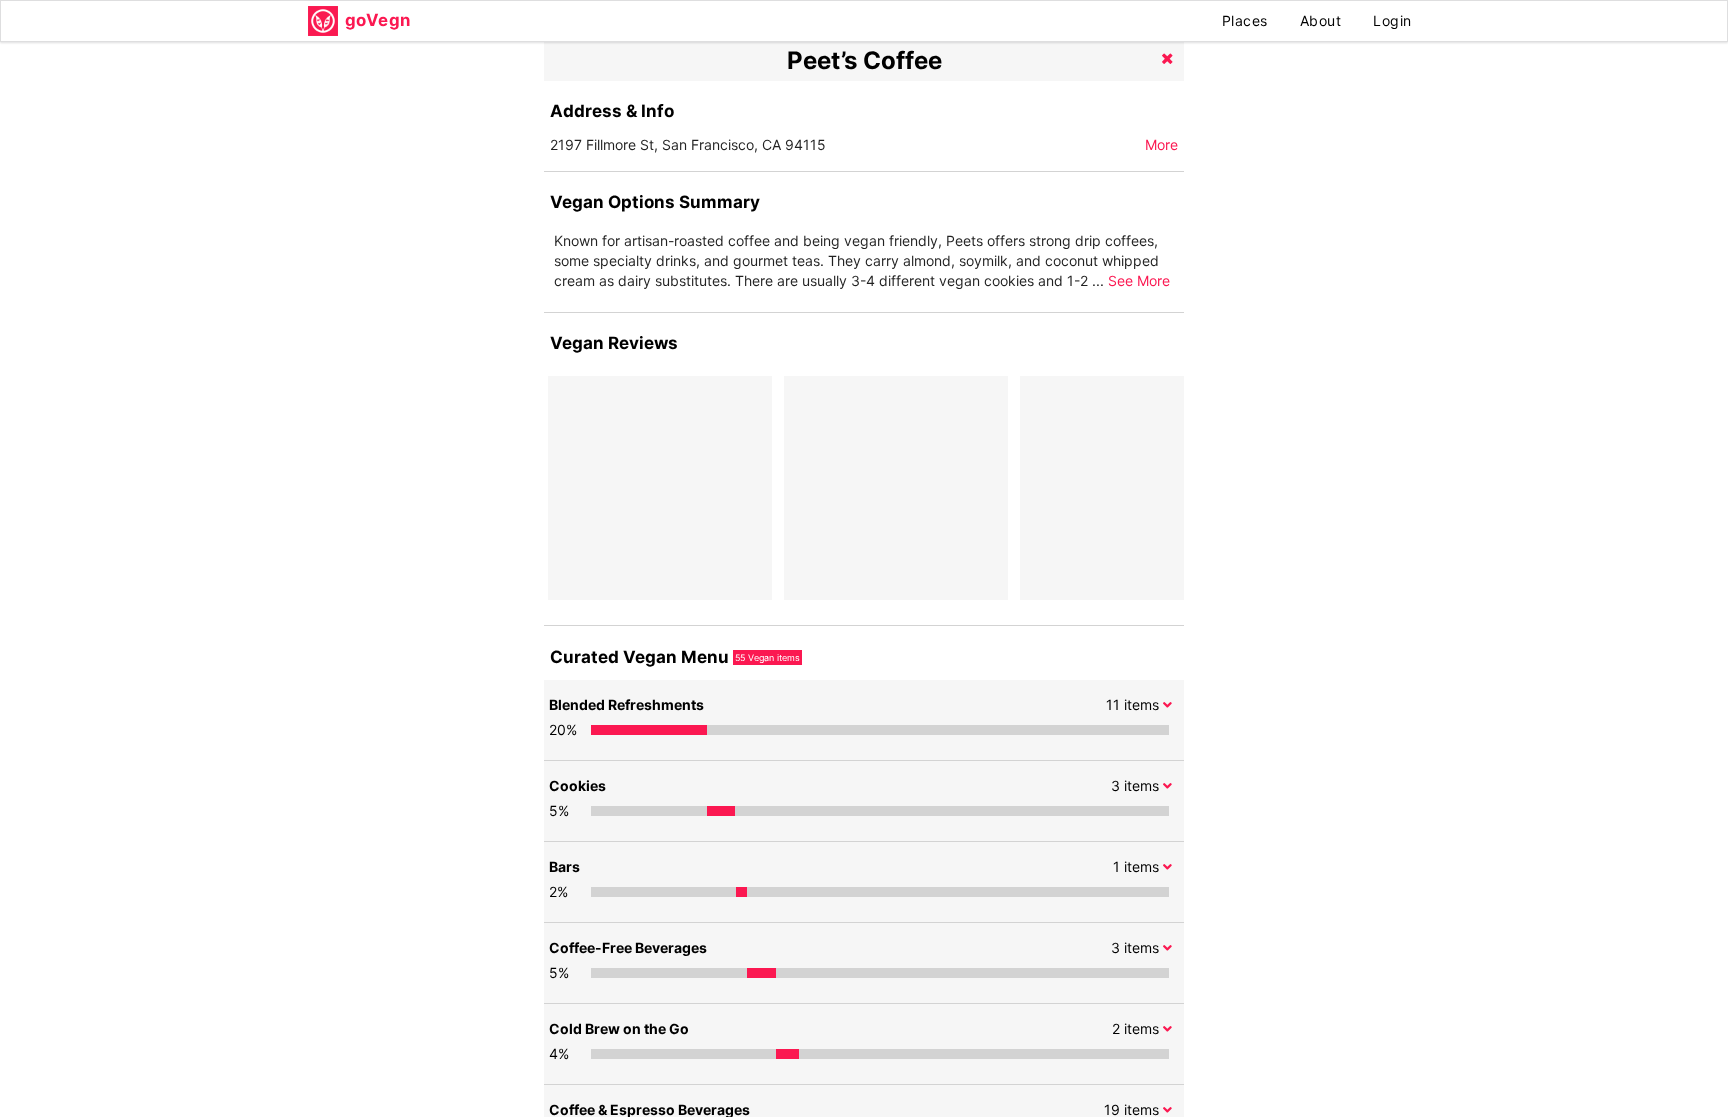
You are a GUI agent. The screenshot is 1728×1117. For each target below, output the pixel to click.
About (1321, 20)
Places (1245, 20)
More (1161, 144)
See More (1139, 280)
